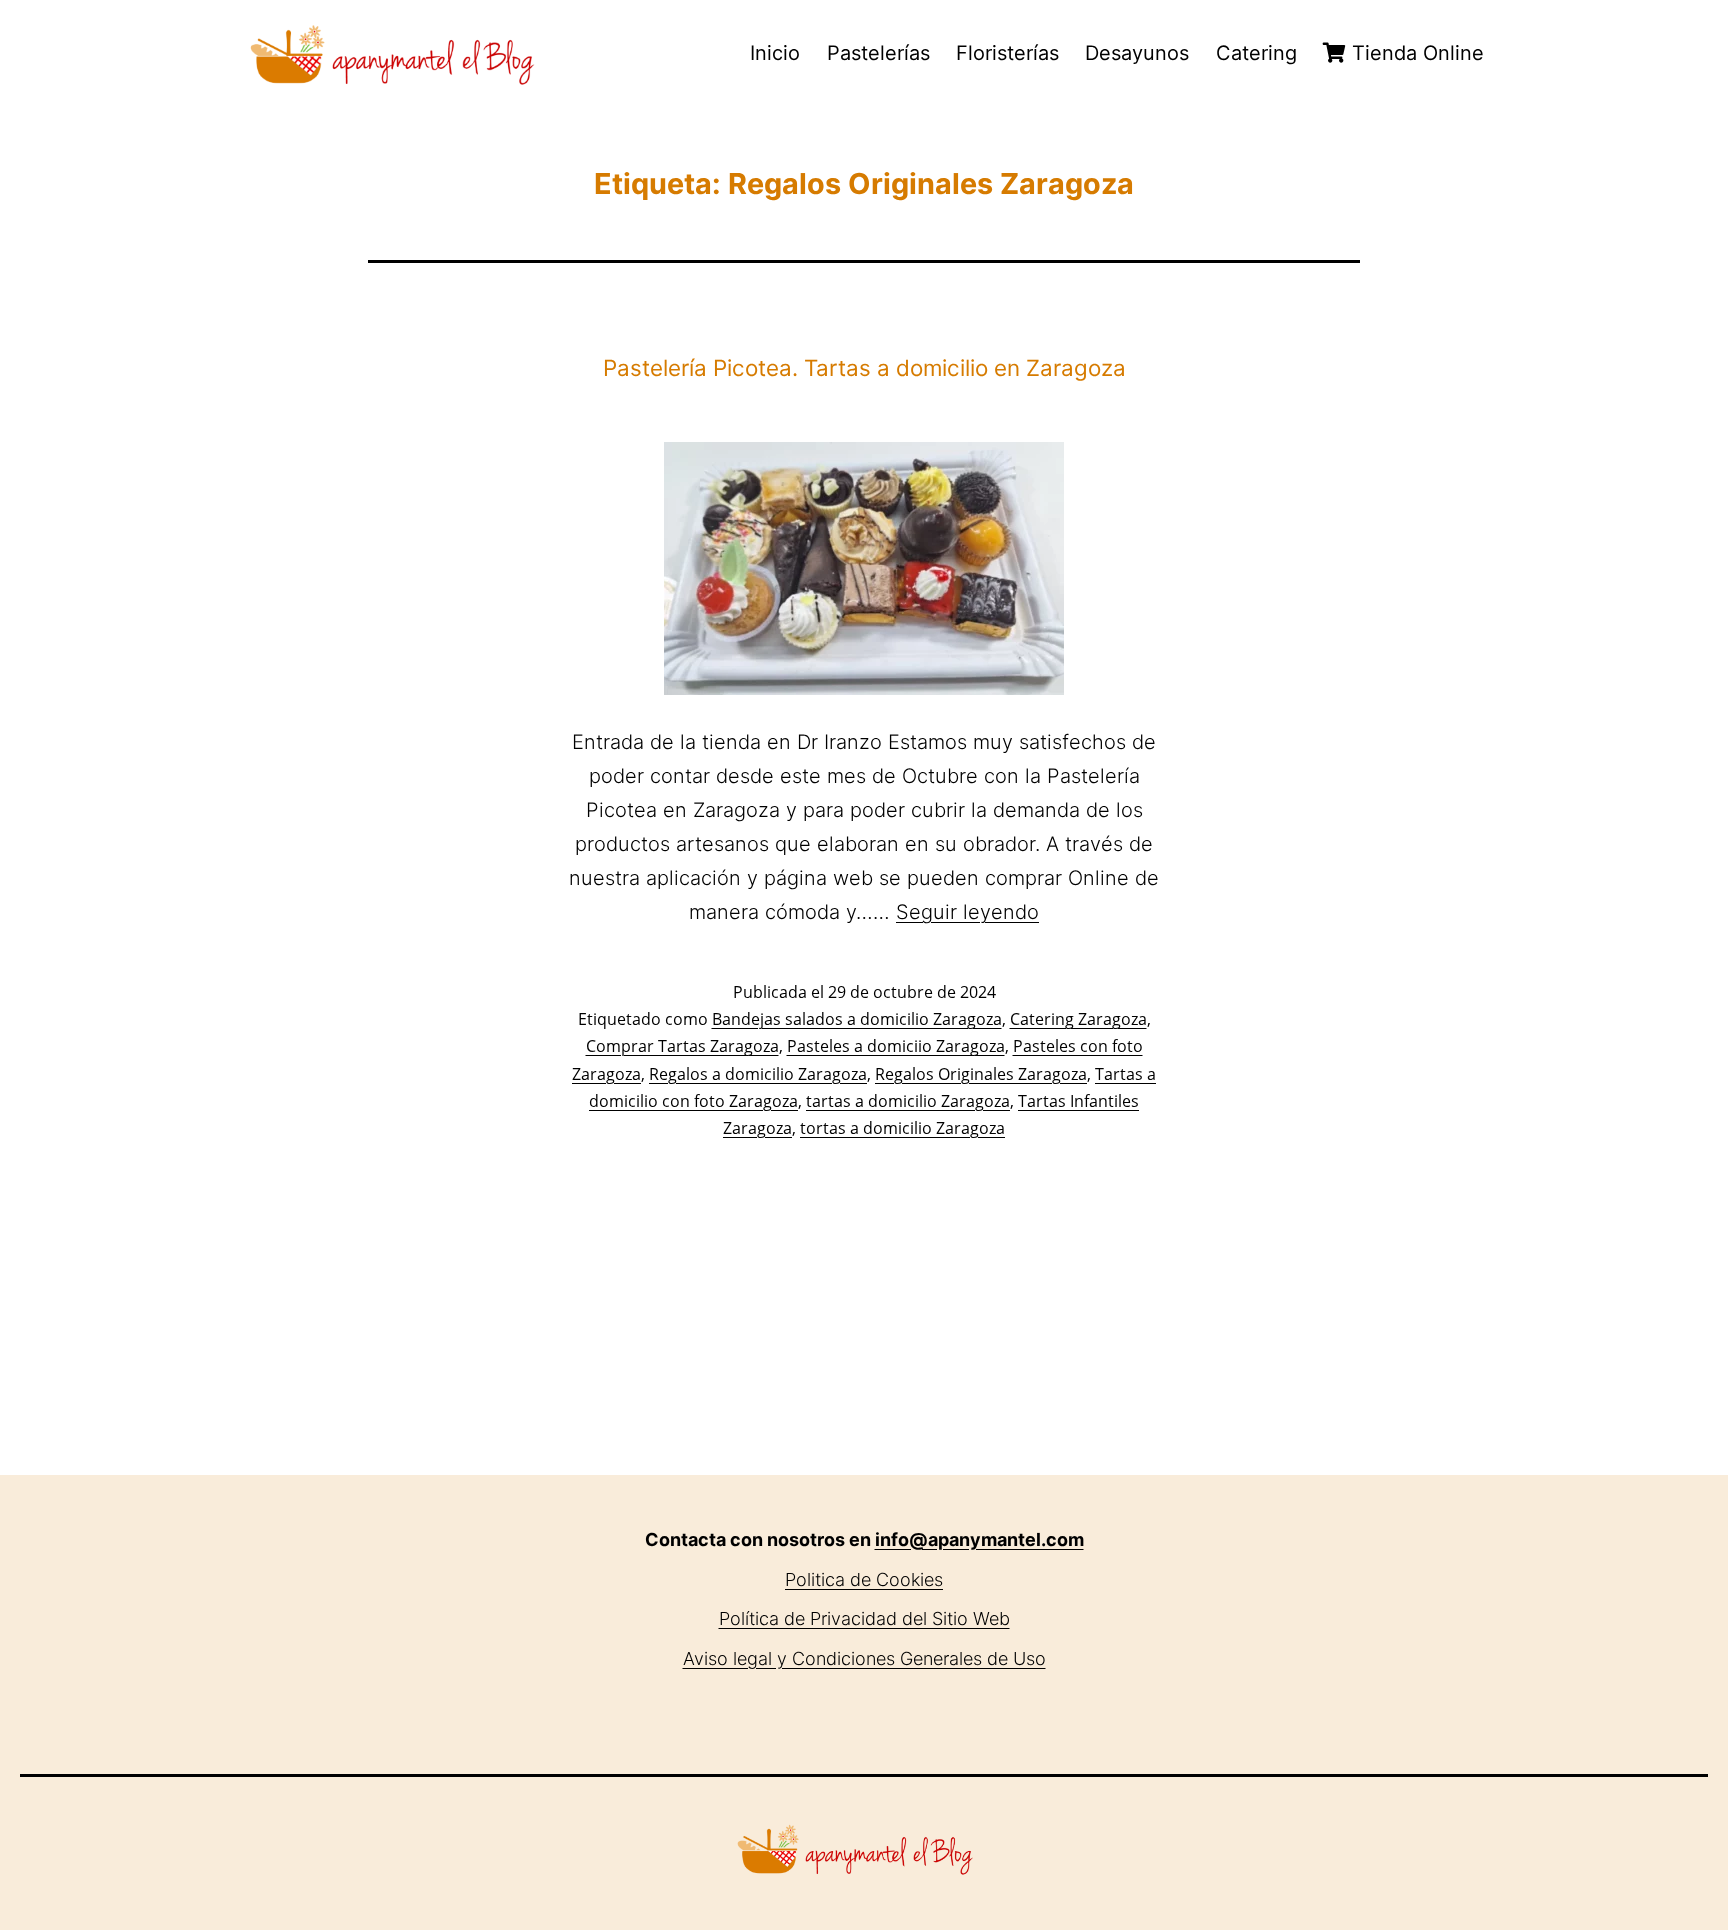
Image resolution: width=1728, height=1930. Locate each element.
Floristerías (1007, 53)
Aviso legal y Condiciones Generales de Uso (864, 1658)
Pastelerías (878, 53)
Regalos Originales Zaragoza (981, 1074)
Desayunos (1137, 53)
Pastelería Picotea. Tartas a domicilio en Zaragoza (864, 367)
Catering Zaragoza (1078, 1019)
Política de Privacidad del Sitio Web (864, 1618)
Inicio (775, 53)
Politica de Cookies (864, 1579)
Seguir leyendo (967, 912)
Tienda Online (1415, 53)
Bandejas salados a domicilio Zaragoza (857, 1019)
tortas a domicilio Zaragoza (902, 1128)
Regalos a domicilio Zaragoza (758, 1074)
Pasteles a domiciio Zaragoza (896, 1046)
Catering (1256, 53)
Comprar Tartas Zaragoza (682, 1046)
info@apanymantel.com (979, 1539)
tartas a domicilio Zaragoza (908, 1101)
